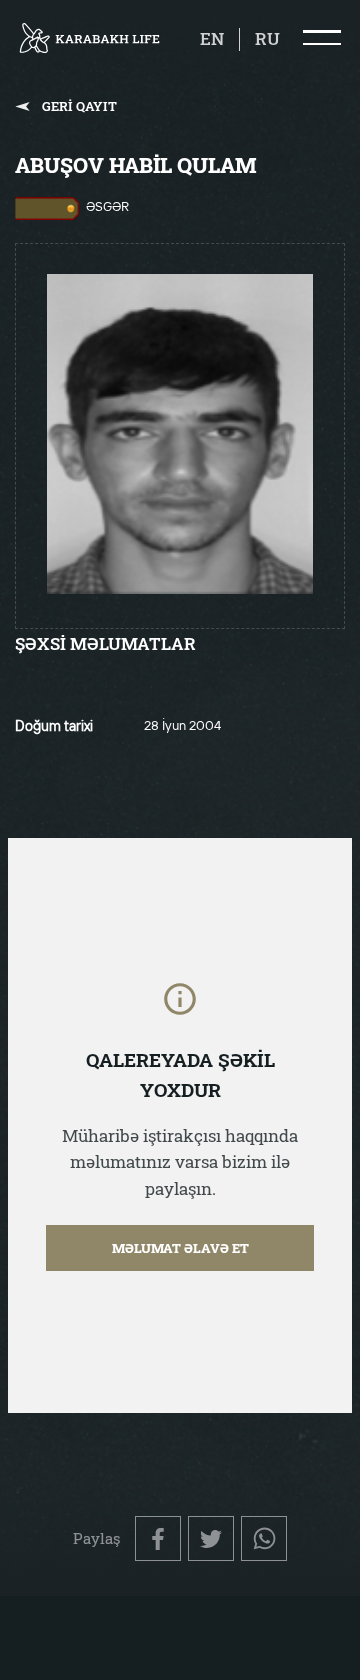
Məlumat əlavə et (180, 1248)
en (212, 39)
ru (267, 39)
